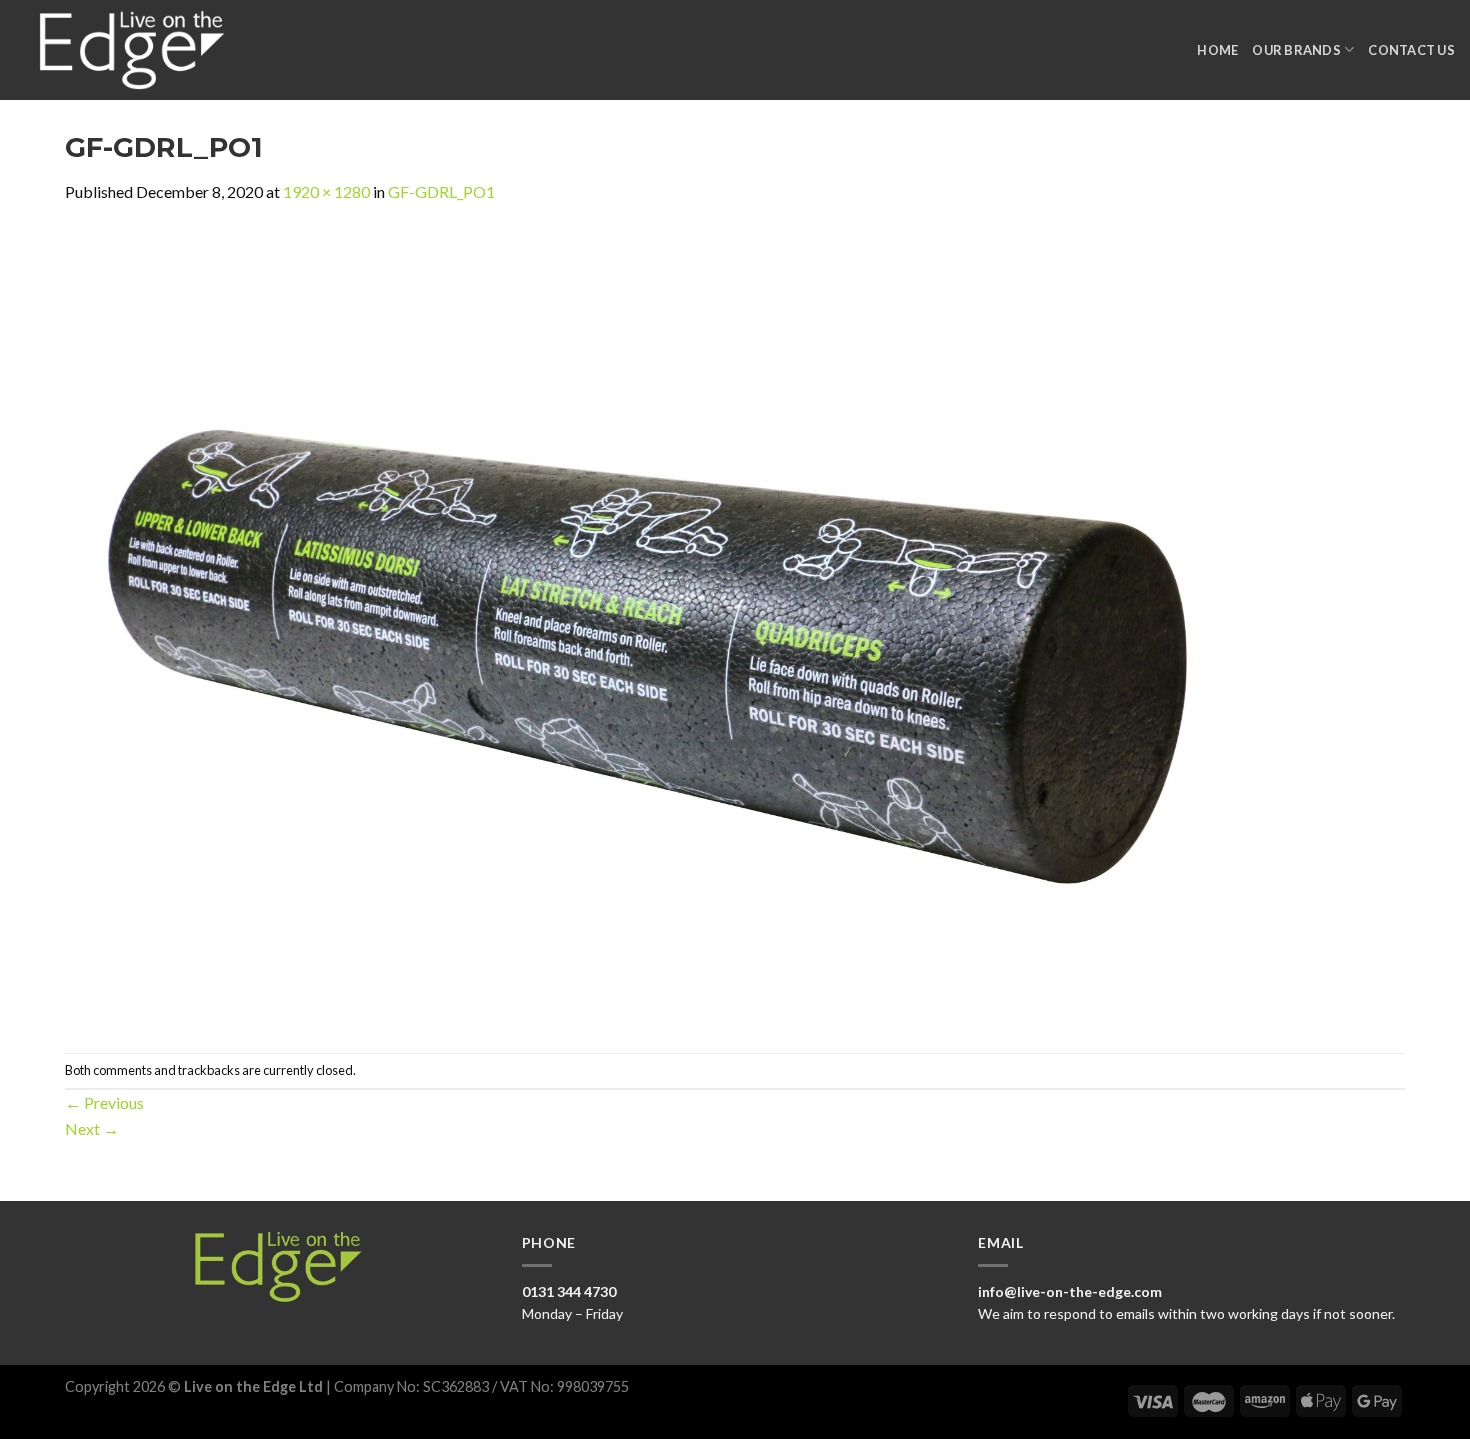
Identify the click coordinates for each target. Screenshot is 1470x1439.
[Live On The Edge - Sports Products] (141, 50)
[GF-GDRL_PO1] (665, 626)
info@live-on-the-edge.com (1070, 1291)
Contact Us (1411, 50)
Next (92, 1128)
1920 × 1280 (326, 191)
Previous (104, 1102)
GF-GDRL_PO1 (441, 191)
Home (1217, 50)
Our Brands (1296, 50)
